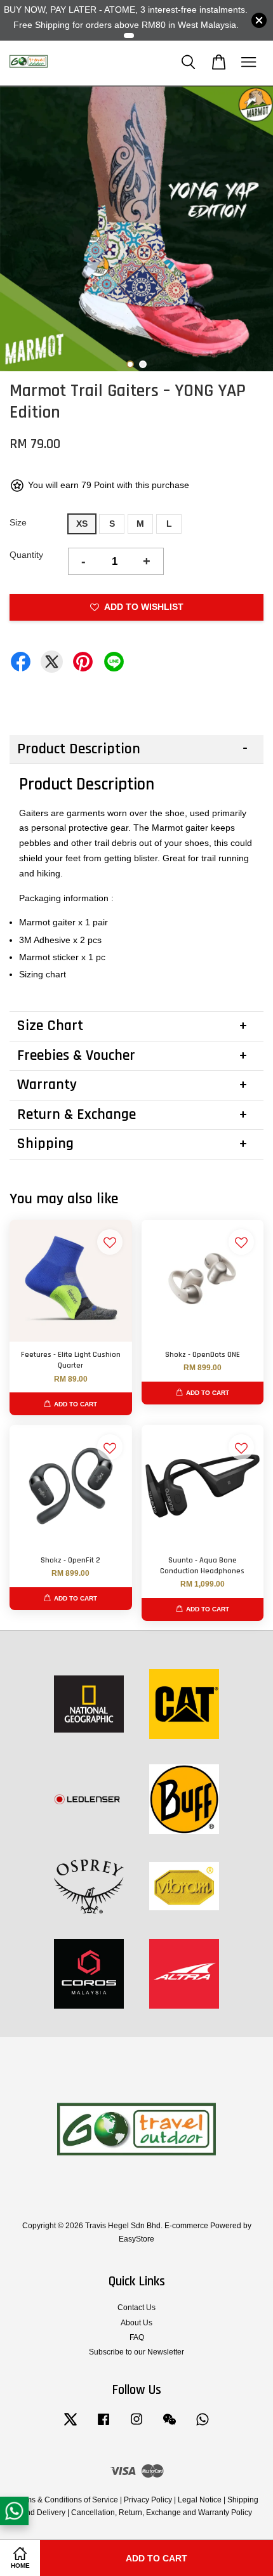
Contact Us (136, 2308)
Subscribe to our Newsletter (136, 2352)
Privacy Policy (148, 2500)
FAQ (137, 2337)
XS (82, 524)
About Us (136, 2323)
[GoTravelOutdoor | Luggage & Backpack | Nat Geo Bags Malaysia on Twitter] (70, 2426)
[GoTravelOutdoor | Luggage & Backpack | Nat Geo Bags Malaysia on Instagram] (136, 2426)
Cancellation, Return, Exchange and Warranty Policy (162, 2513)
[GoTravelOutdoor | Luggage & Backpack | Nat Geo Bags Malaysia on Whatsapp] (203, 2426)
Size (18, 522)
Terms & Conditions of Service (66, 2500)
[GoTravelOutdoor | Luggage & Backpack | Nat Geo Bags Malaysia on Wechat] (170, 2426)
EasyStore (136, 2239)
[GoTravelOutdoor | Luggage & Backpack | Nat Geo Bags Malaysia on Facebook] (103, 2426)
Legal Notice (200, 2500)
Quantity (26, 555)
